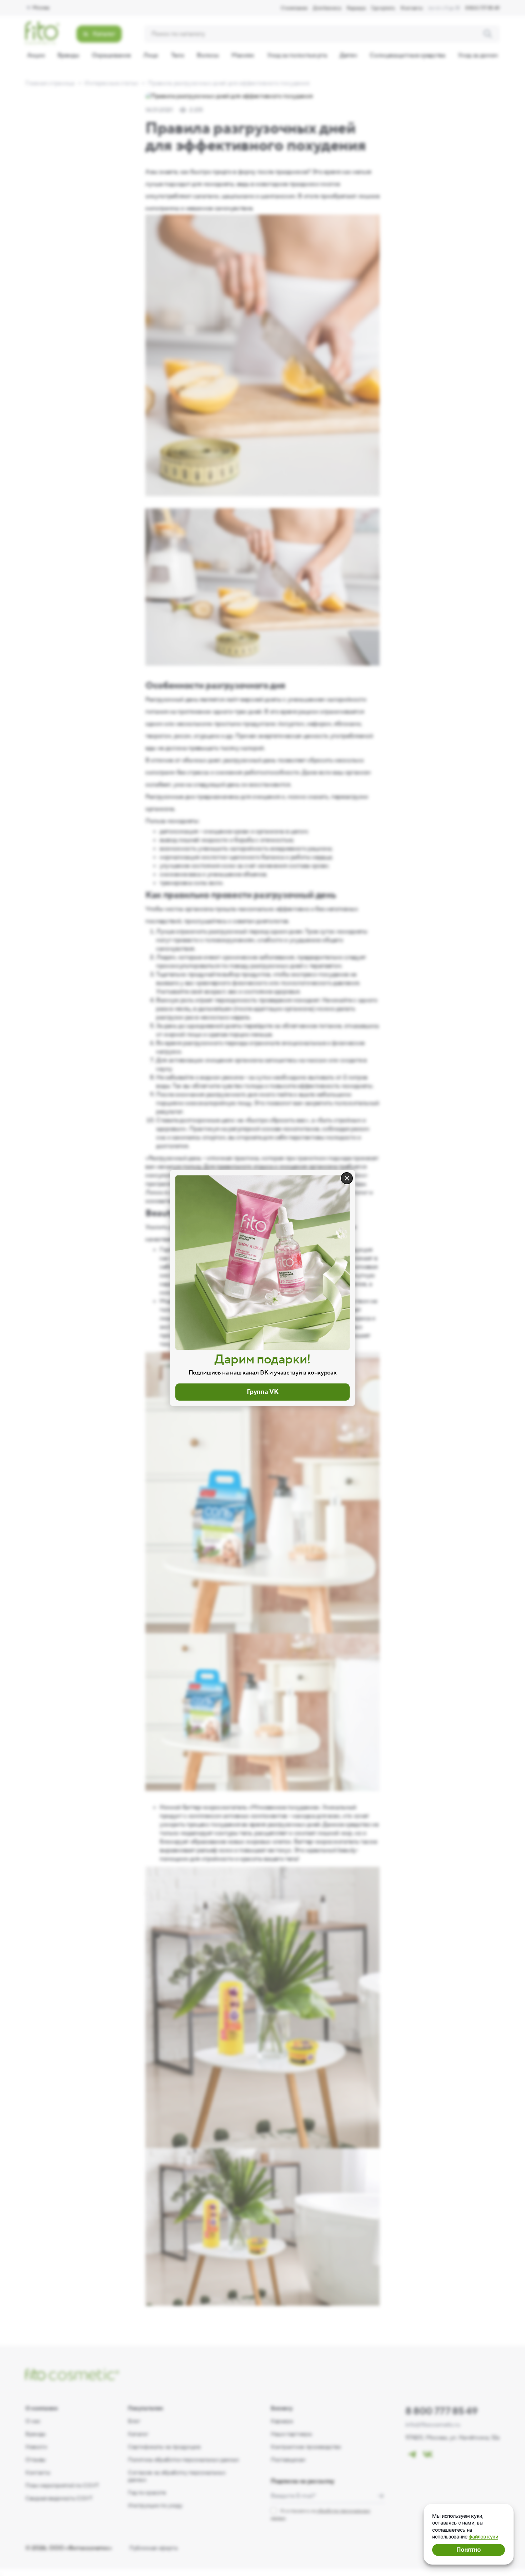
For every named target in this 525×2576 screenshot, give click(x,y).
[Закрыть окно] (347, 1178)
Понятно (469, 2550)
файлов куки (483, 2536)
